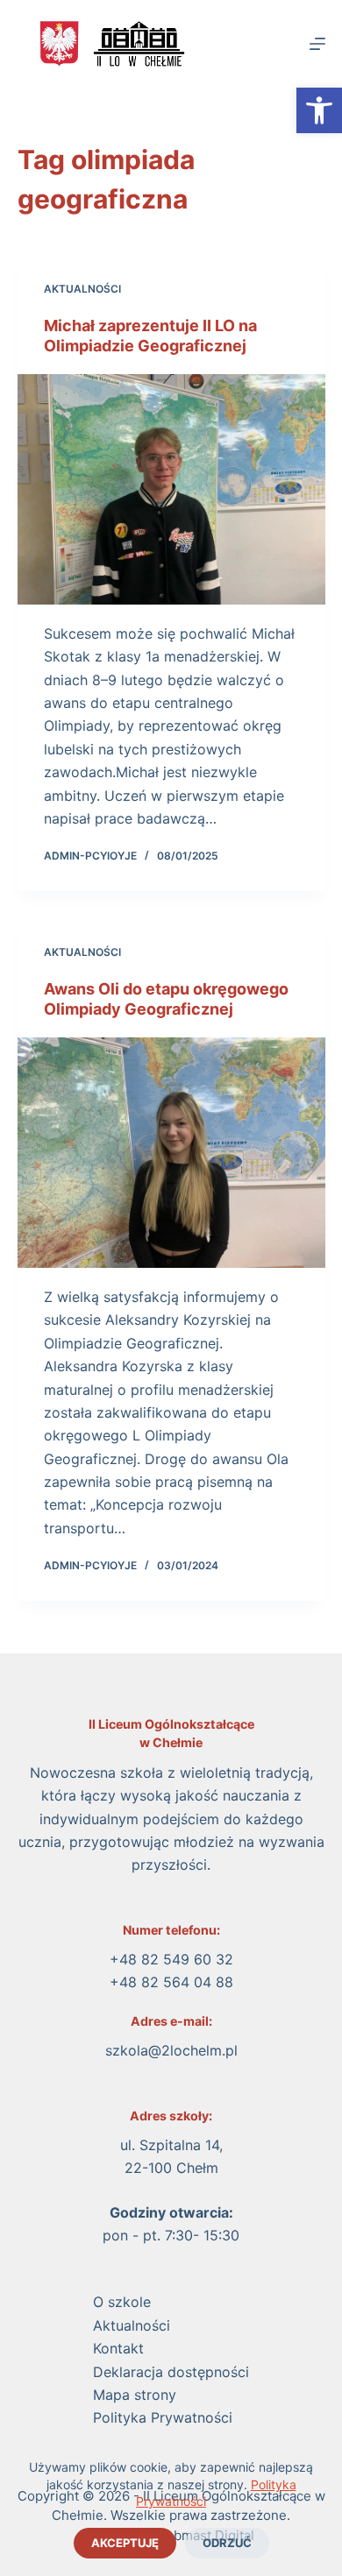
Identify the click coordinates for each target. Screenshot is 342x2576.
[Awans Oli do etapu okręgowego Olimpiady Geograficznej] (171, 1153)
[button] (319, 110)
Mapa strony (135, 2395)
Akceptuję (125, 2543)
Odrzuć (227, 2543)
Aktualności (82, 289)
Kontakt (118, 2348)
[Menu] (317, 44)
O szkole (122, 2302)
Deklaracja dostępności (171, 2372)
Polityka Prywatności (163, 2417)
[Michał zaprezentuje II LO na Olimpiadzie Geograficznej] (171, 489)
